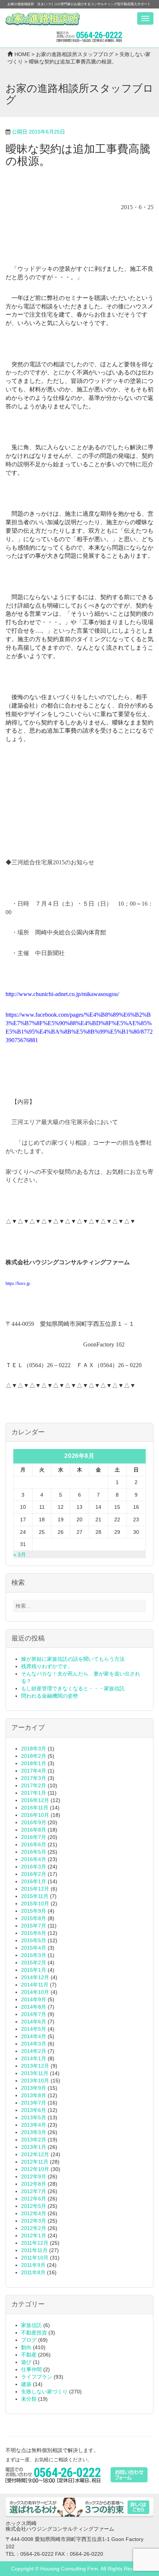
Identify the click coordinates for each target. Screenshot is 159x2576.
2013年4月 (34, 2125)
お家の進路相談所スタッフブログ (75, 54)
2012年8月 (34, 2184)
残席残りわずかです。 (47, 1666)
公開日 (38, 132)
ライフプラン (37, 2377)
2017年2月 (34, 1785)
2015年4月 (34, 1948)
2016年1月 (34, 1881)
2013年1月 (34, 2147)
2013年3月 (34, 2132)
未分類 (29, 2399)
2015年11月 (35, 1896)
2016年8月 (34, 1830)
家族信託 (31, 2325)
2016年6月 (34, 1844)
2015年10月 (35, 1904)
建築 (26, 2384)
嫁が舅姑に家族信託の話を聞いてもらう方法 (73, 1659)
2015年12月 (35, 1889)
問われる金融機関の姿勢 (50, 1696)
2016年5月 (34, 1852)
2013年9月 (34, 2088)
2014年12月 (35, 1977)
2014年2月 (34, 2051)
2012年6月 (34, 2199)
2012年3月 (34, 2221)
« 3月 (20, 1555)
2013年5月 (34, 2117)
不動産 (29, 2355)
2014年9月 (34, 1999)
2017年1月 (34, 1793)
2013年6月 (34, 2110)
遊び (26, 2362)
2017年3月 (34, 1778)
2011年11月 (34, 2250)
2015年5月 (34, 1940)
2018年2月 (34, 1756)
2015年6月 (34, 1933)
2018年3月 (34, 1749)
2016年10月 (35, 1815)
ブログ (29, 2340)
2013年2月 (34, 2140)
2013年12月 (35, 2066)
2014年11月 (35, 1985)
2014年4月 (34, 2036)
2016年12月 (35, 1800)
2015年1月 (34, 1970)
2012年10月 (35, 2169)
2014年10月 (35, 1992)
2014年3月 (34, 2044)
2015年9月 (34, 1911)
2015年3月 (34, 1955)
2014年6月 (34, 2022)
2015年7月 (34, 1926)
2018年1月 (34, 1763)
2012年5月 (34, 2206)
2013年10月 (35, 2081)
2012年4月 (34, 2213)
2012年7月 (34, 2191)
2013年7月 (34, 2103)
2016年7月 (34, 1837)
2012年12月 (35, 2154)
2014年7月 (34, 2014)
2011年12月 (35, 2243)
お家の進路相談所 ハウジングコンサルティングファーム (43, 19)
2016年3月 (34, 1867)
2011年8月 (33, 2272)
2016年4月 (34, 1859)
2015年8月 (34, 1918)
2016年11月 (35, 1808)
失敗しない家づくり (44, 2392)
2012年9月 (34, 2176)
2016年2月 (34, 1874)
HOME (22, 54)
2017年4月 (34, 1771)
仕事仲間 (31, 2369)
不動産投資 (34, 2333)
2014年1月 (34, 2058)
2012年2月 (34, 2228)
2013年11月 (35, 2073)
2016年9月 (34, 1822)
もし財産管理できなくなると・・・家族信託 (73, 1688)
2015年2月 (34, 1963)
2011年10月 (35, 2258)
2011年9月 (33, 2265)
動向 (26, 2347)
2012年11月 (35, 2162)
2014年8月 (34, 2007)
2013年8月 (34, 2095)
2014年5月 (34, 2029)
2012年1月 (34, 2236)
